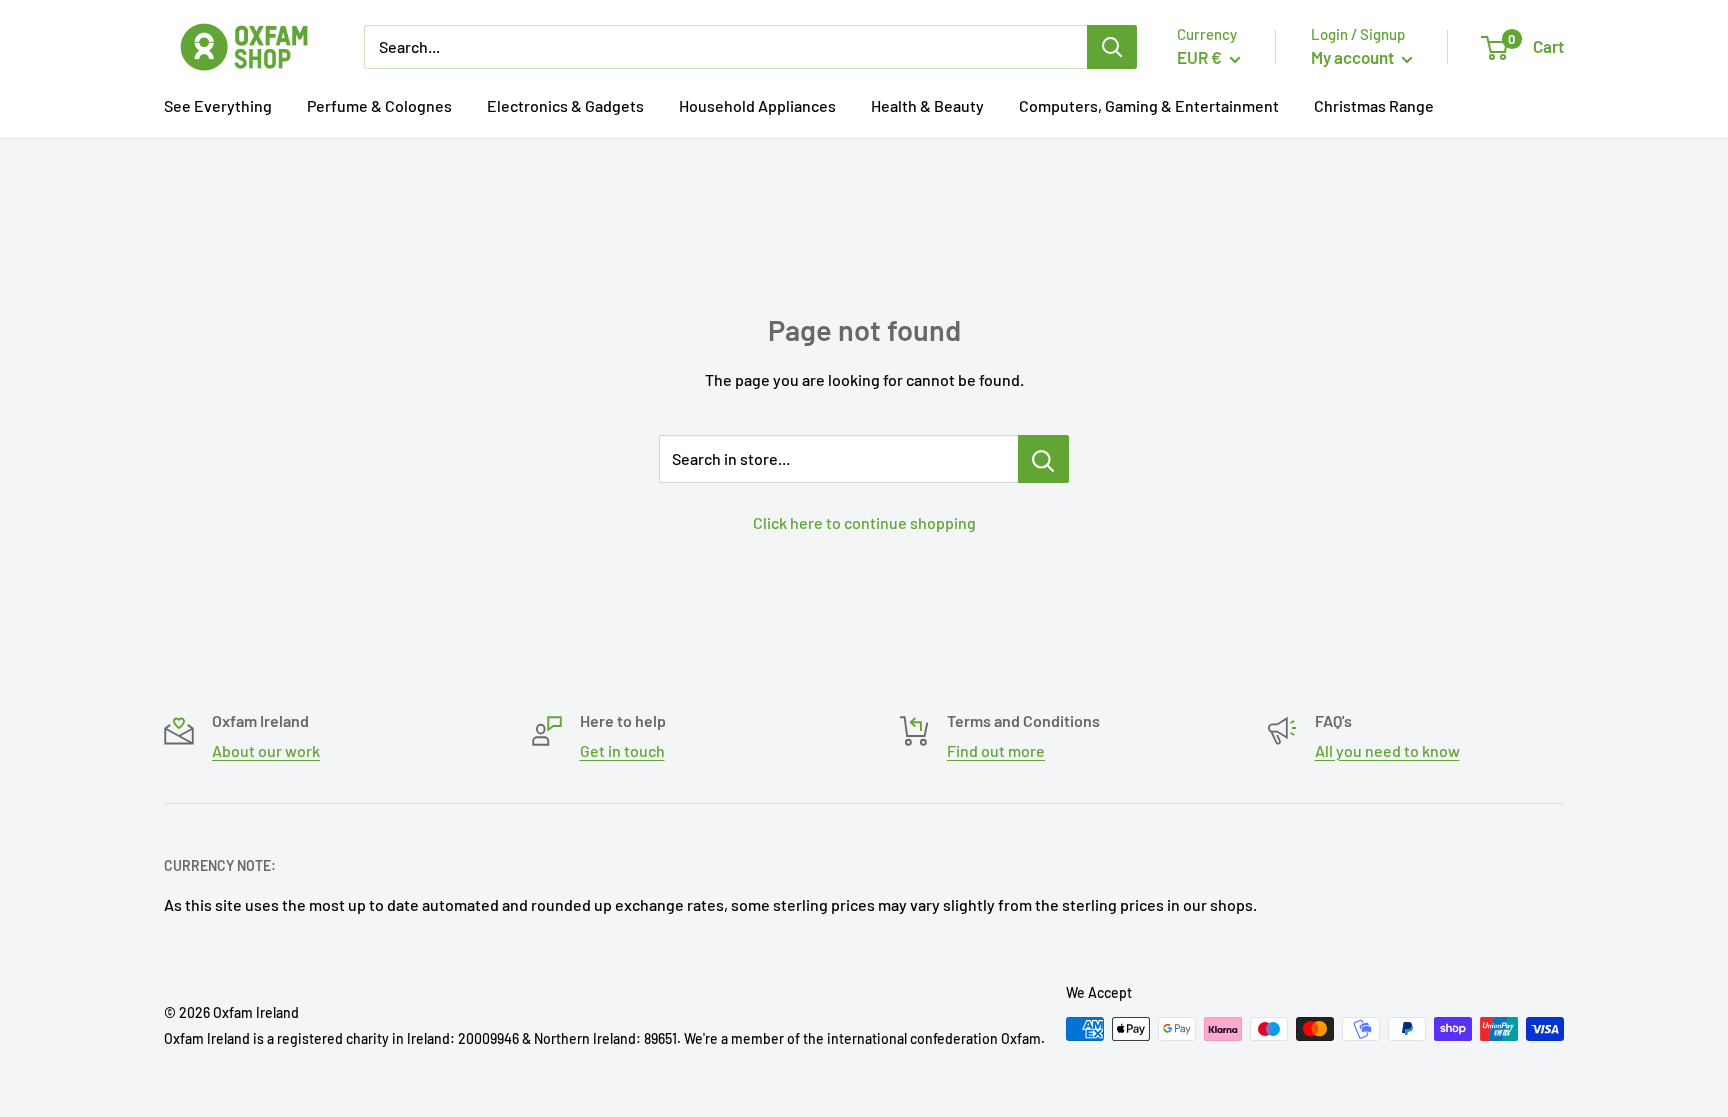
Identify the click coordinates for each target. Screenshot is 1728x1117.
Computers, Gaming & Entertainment (1149, 105)
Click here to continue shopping (864, 522)
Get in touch (622, 750)
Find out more (996, 750)
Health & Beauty (927, 105)
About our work (266, 750)
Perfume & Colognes (379, 105)
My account (1354, 57)
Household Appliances (757, 105)
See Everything (218, 105)
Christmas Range (1374, 105)
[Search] (1112, 47)
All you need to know (1387, 750)
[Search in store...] (1043, 459)
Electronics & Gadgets (565, 105)
